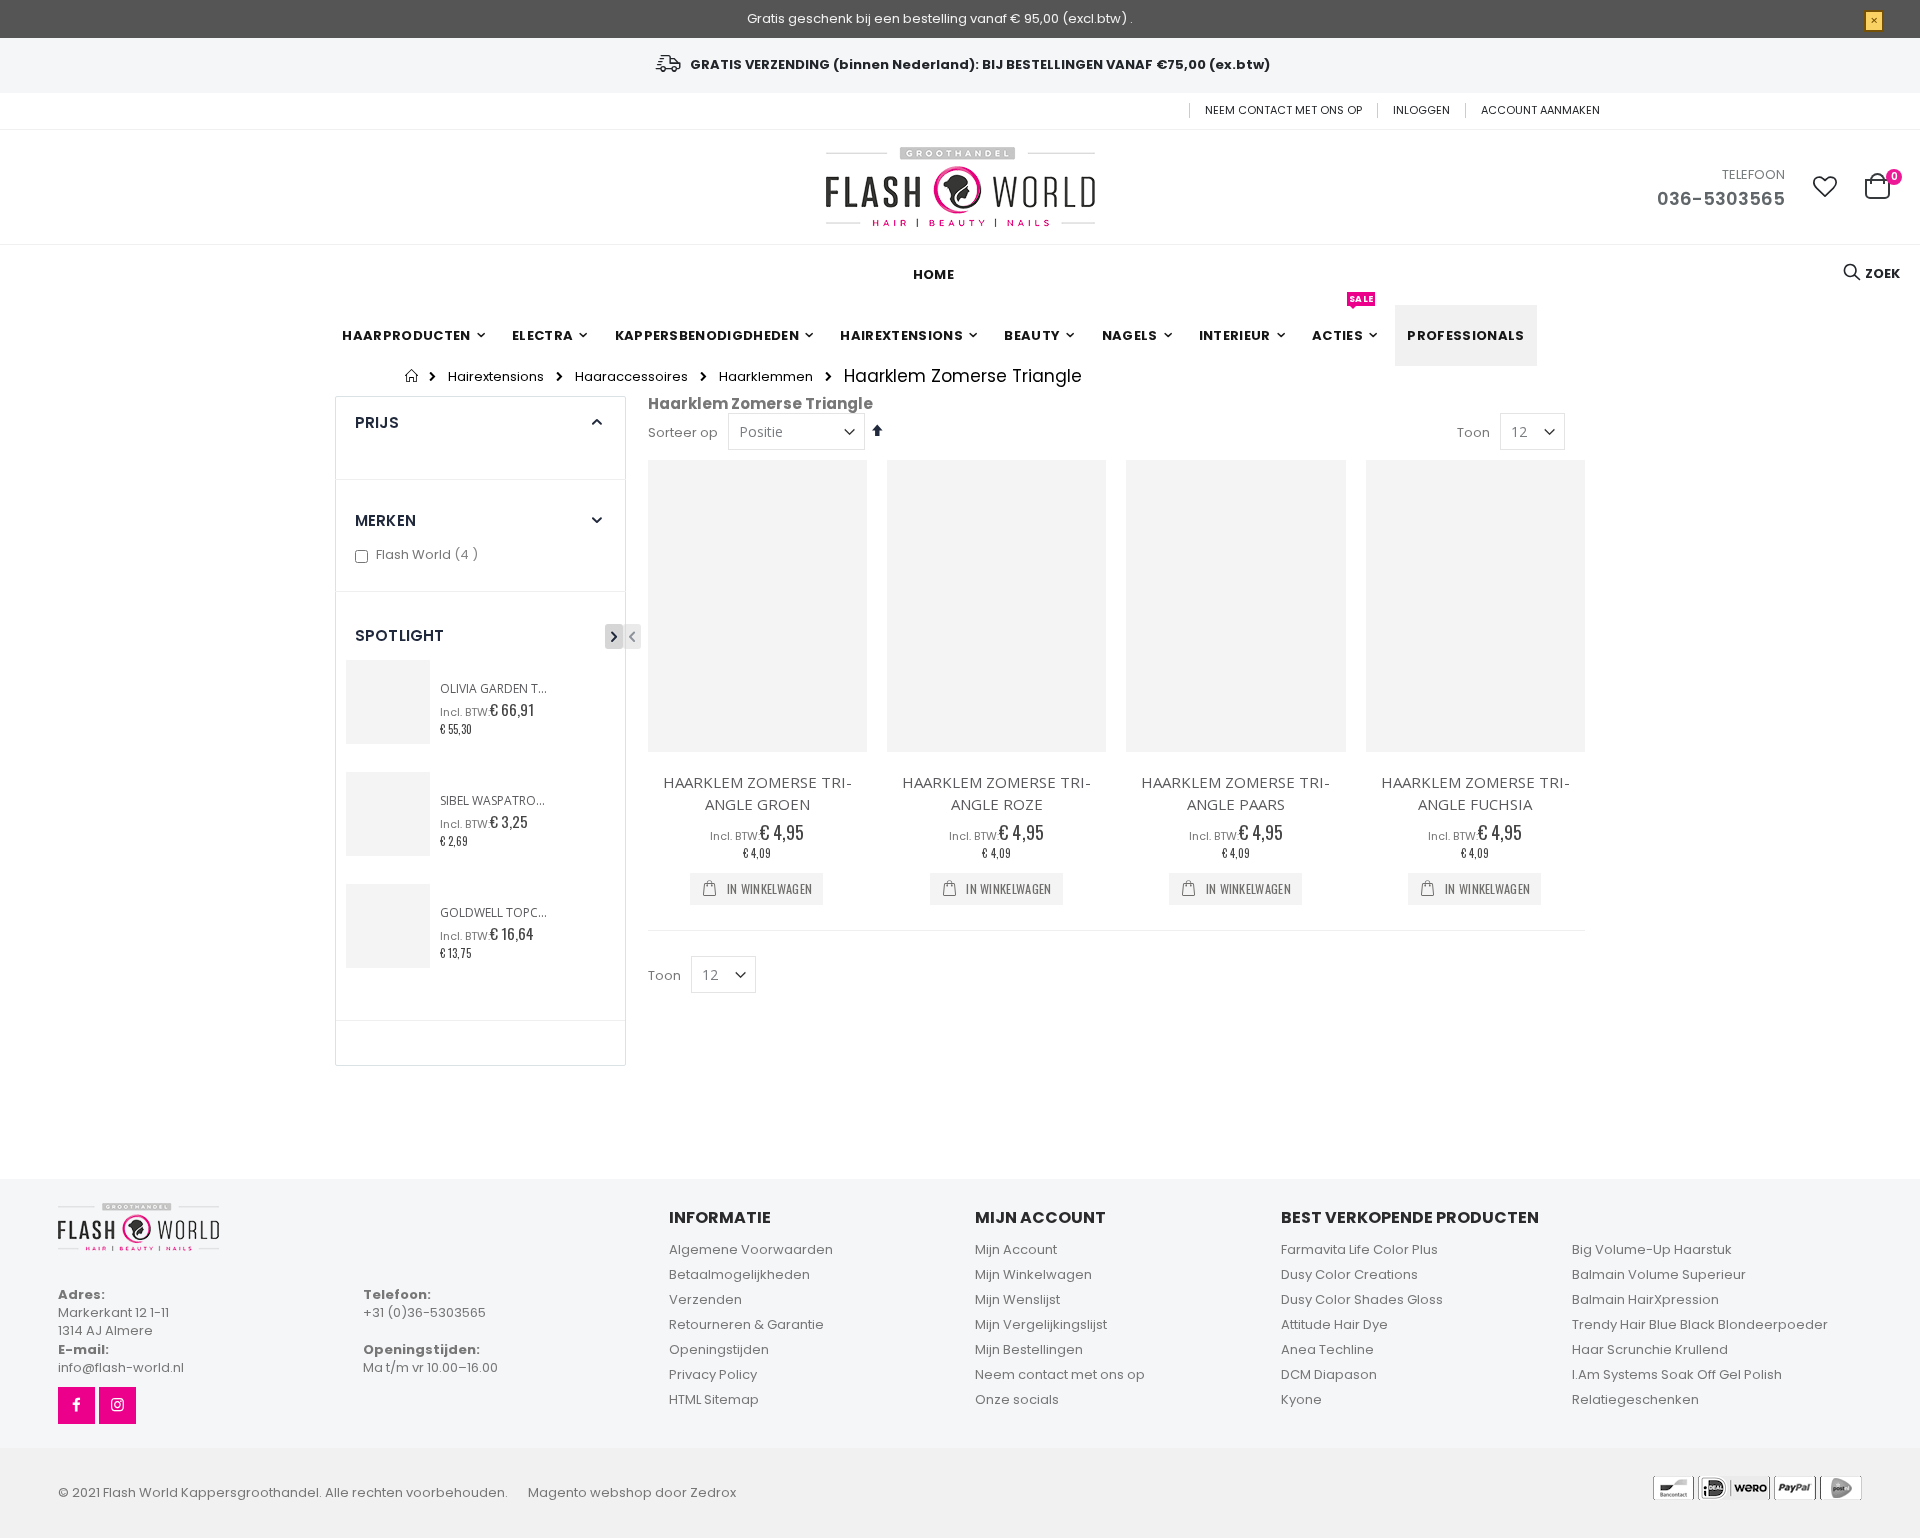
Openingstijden (719, 1349)
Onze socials (1017, 1399)
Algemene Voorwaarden (751, 1249)
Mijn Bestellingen (1029, 1349)
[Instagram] (117, 1405)
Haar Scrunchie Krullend (1650, 1349)
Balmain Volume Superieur (1659, 1274)
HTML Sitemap (714, 1399)
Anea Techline (1327, 1349)
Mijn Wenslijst (1017, 1299)
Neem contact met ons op (1283, 110)
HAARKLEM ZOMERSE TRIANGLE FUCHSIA (1475, 793)
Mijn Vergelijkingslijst (1041, 1324)
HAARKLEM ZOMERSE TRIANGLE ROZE (996, 793)
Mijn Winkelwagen (1033, 1274)
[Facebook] (76, 1405)
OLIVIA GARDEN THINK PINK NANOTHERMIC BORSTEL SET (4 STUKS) (495, 689)
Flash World (429, 554)
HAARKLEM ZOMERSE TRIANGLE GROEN (757, 793)
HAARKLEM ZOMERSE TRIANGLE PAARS (1235, 793)
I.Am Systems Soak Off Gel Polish (1677, 1374)
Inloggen (1421, 110)
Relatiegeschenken (1635, 1399)
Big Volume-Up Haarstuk (1652, 1249)
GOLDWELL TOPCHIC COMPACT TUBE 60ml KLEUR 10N (495, 913)
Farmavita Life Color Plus (1359, 1249)
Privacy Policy (713, 1374)
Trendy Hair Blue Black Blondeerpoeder (1700, 1324)
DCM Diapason (1329, 1374)
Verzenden (705, 1299)
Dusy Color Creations (1349, 1274)
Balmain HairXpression (1645, 1299)
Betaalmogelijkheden (739, 1274)
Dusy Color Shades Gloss (1362, 1299)
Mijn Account (1016, 1249)
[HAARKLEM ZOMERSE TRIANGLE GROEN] (757, 606)
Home (412, 376)
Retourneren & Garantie (746, 1324)
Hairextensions (496, 376)
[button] (1825, 187)
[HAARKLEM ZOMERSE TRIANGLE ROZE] (996, 606)
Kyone (1301, 1399)
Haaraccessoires (631, 376)
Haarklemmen (766, 376)
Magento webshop (590, 1492)
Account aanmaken (1540, 110)
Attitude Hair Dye (1334, 1324)
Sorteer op (683, 432)
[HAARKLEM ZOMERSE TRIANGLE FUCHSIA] (1475, 606)
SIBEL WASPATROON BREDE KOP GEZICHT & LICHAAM (495, 801)
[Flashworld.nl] (960, 187)
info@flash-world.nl (121, 1367)
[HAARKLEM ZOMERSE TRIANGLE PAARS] (1235, 606)
